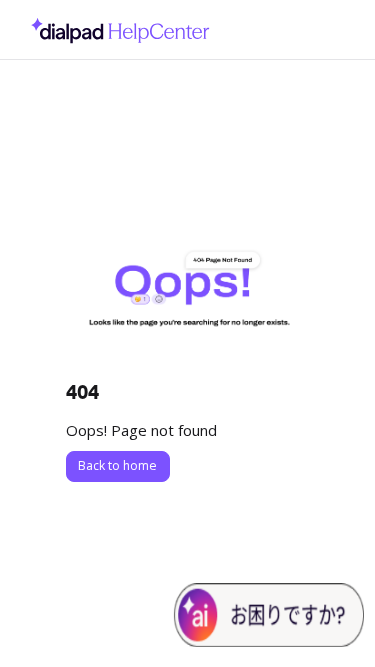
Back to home (117, 465)
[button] (330, 617)
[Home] (115, 29)
